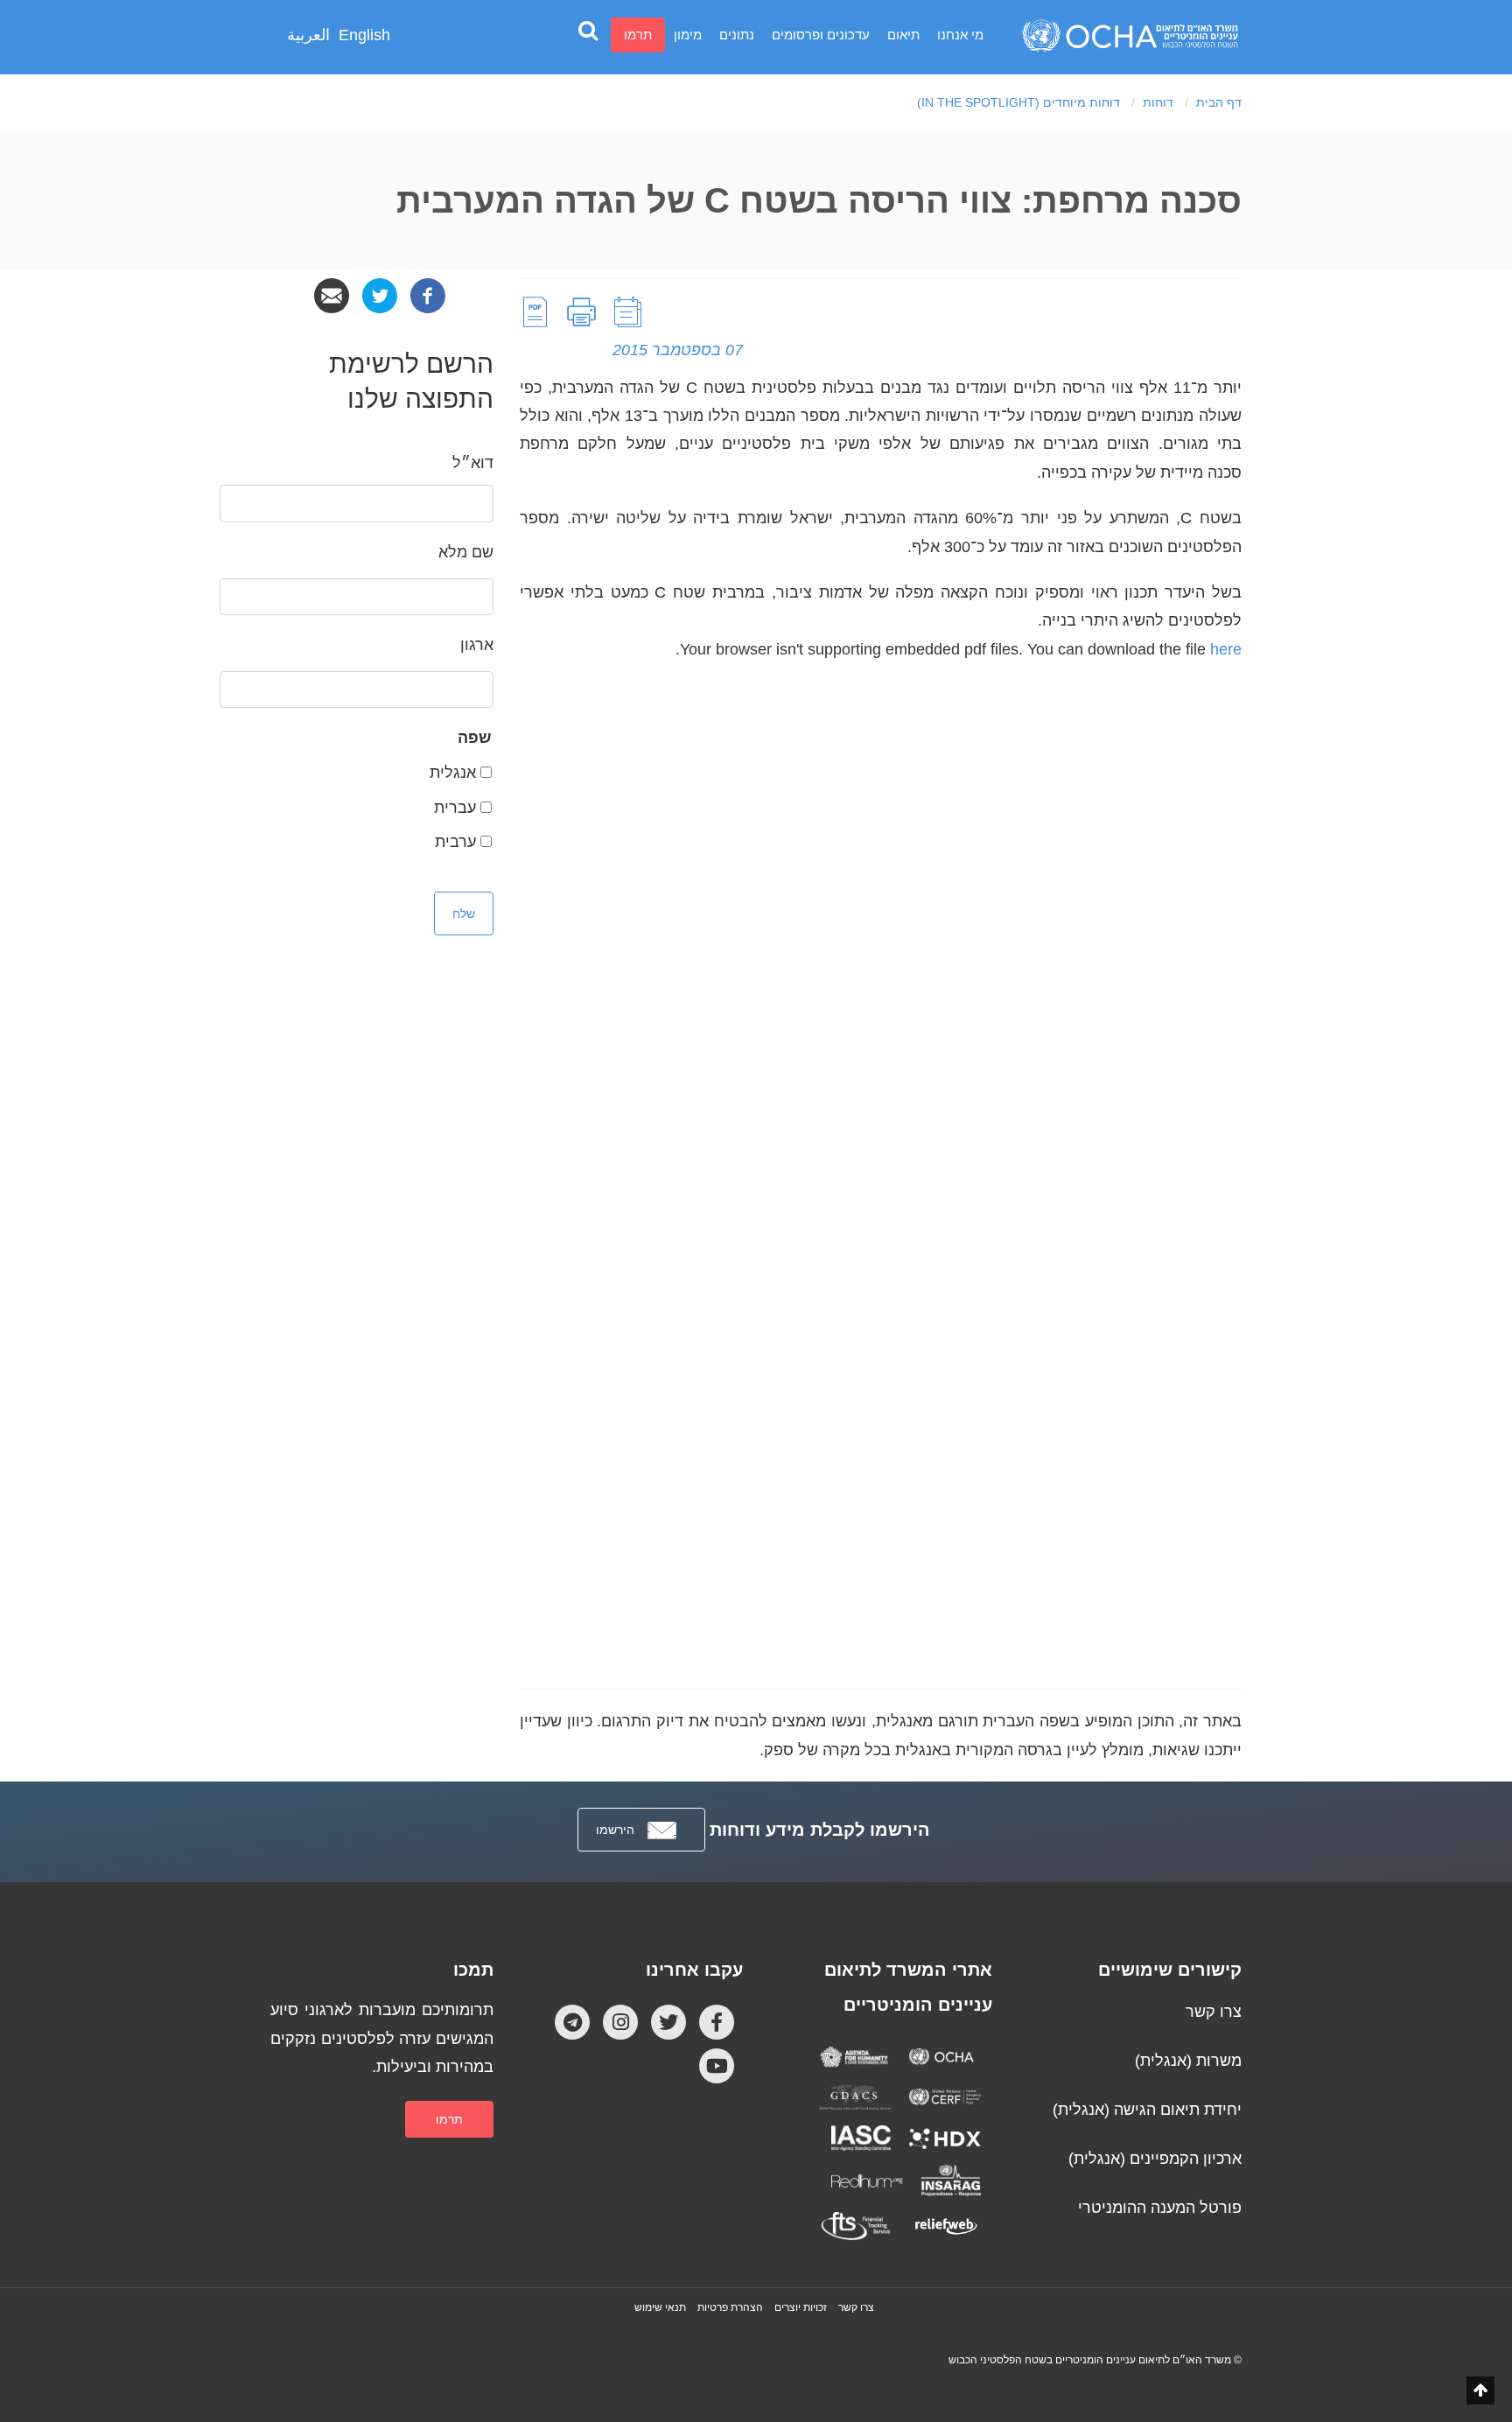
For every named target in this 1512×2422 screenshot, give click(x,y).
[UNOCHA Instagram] (620, 2022)
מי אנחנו (960, 35)
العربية (308, 35)
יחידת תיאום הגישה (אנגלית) (1147, 2110)
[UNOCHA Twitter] (668, 2022)
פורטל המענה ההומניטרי (1160, 2208)
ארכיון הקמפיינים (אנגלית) (1155, 2159)
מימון (688, 35)
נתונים (737, 35)
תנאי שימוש (660, 2307)
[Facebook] (428, 295)
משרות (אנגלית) (1188, 2061)
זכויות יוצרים (801, 2307)
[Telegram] (572, 2022)
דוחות (1158, 102)
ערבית (455, 842)
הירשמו (615, 1830)
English (364, 35)
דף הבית (1219, 102)
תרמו (638, 35)
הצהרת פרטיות (730, 2307)
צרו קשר (1214, 2012)
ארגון (477, 645)
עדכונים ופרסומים (821, 35)
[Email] (332, 295)
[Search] (588, 30)
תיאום (903, 35)
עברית (455, 808)
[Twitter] (380, 295)
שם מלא (466, 552)
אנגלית (453, 773)
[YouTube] (717, 2066)
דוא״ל (473, 463)
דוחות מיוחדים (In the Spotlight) (1018, 102)
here (1226, 649)
